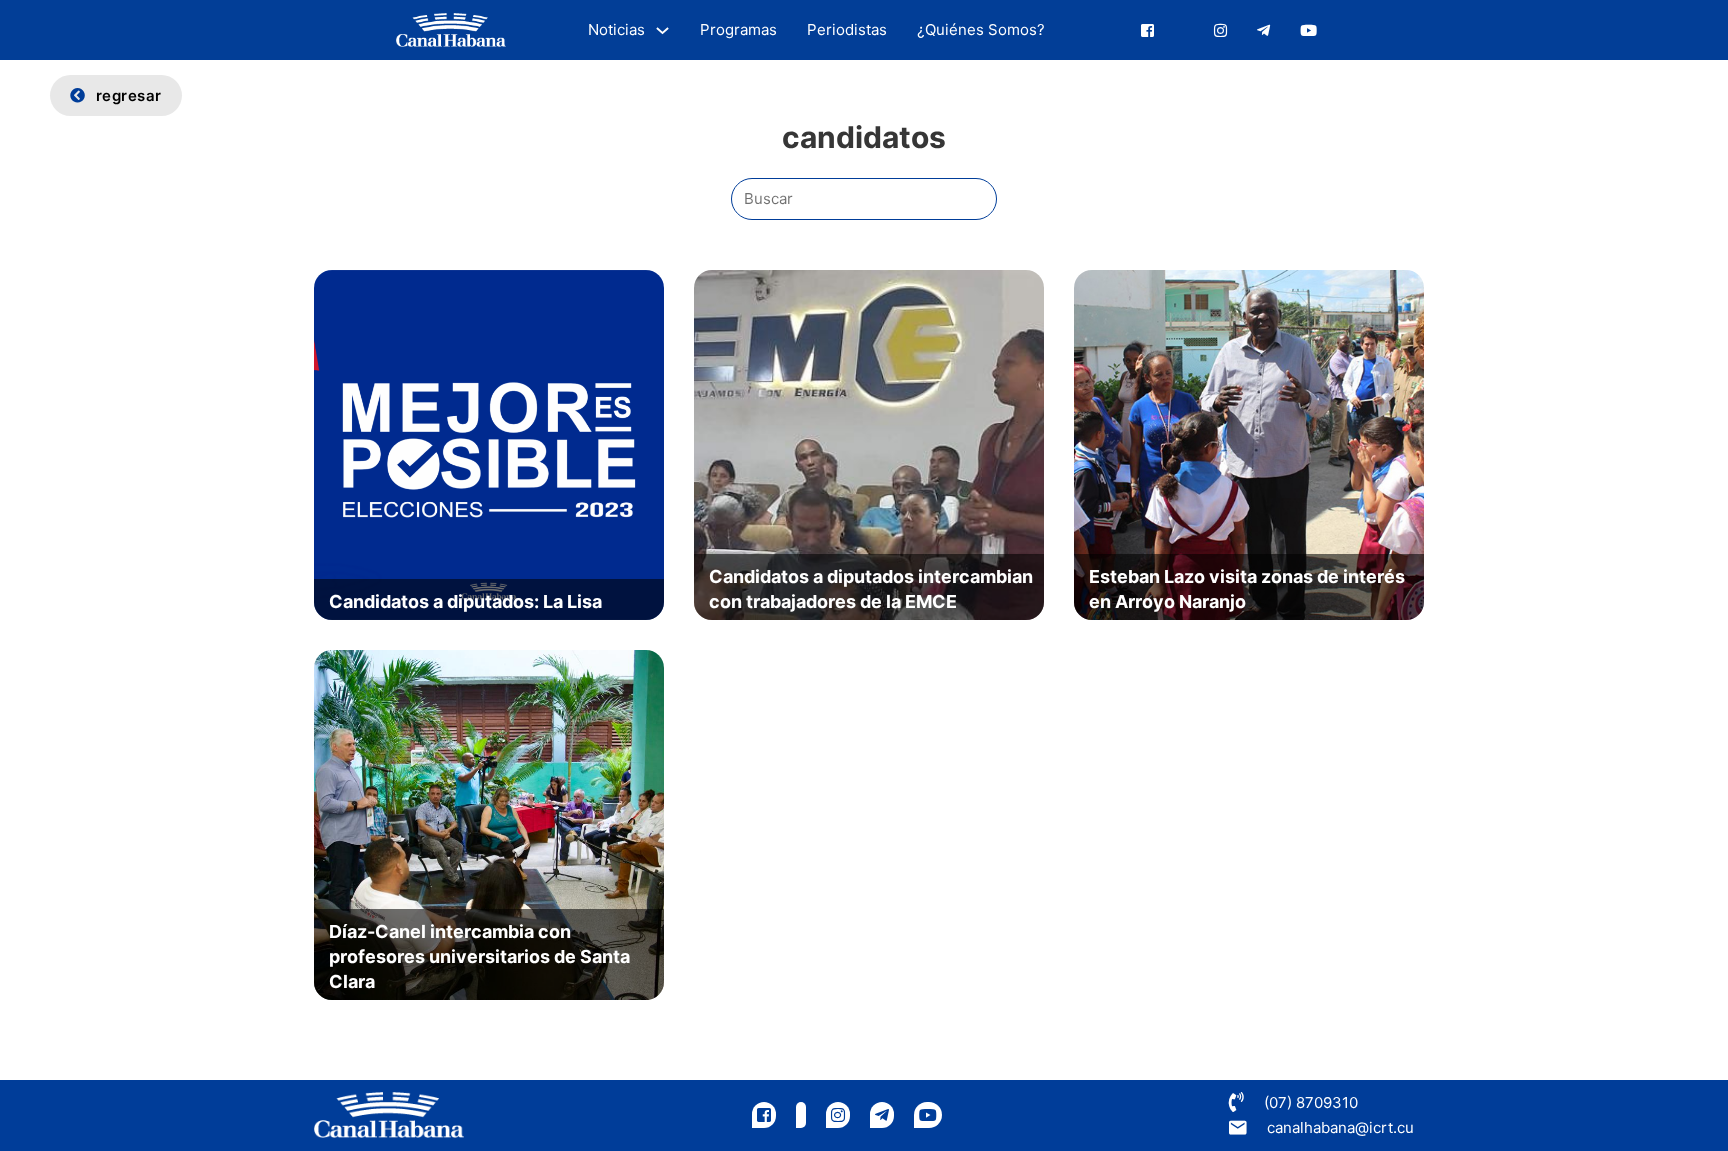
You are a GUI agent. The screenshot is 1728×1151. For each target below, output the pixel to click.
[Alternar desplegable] (662, 30)
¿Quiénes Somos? (981, 29)
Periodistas (847, 29)
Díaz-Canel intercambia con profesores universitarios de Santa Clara (479, 956)
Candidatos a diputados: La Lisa (465, 601)
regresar (129, 95)
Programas (738, 29)
